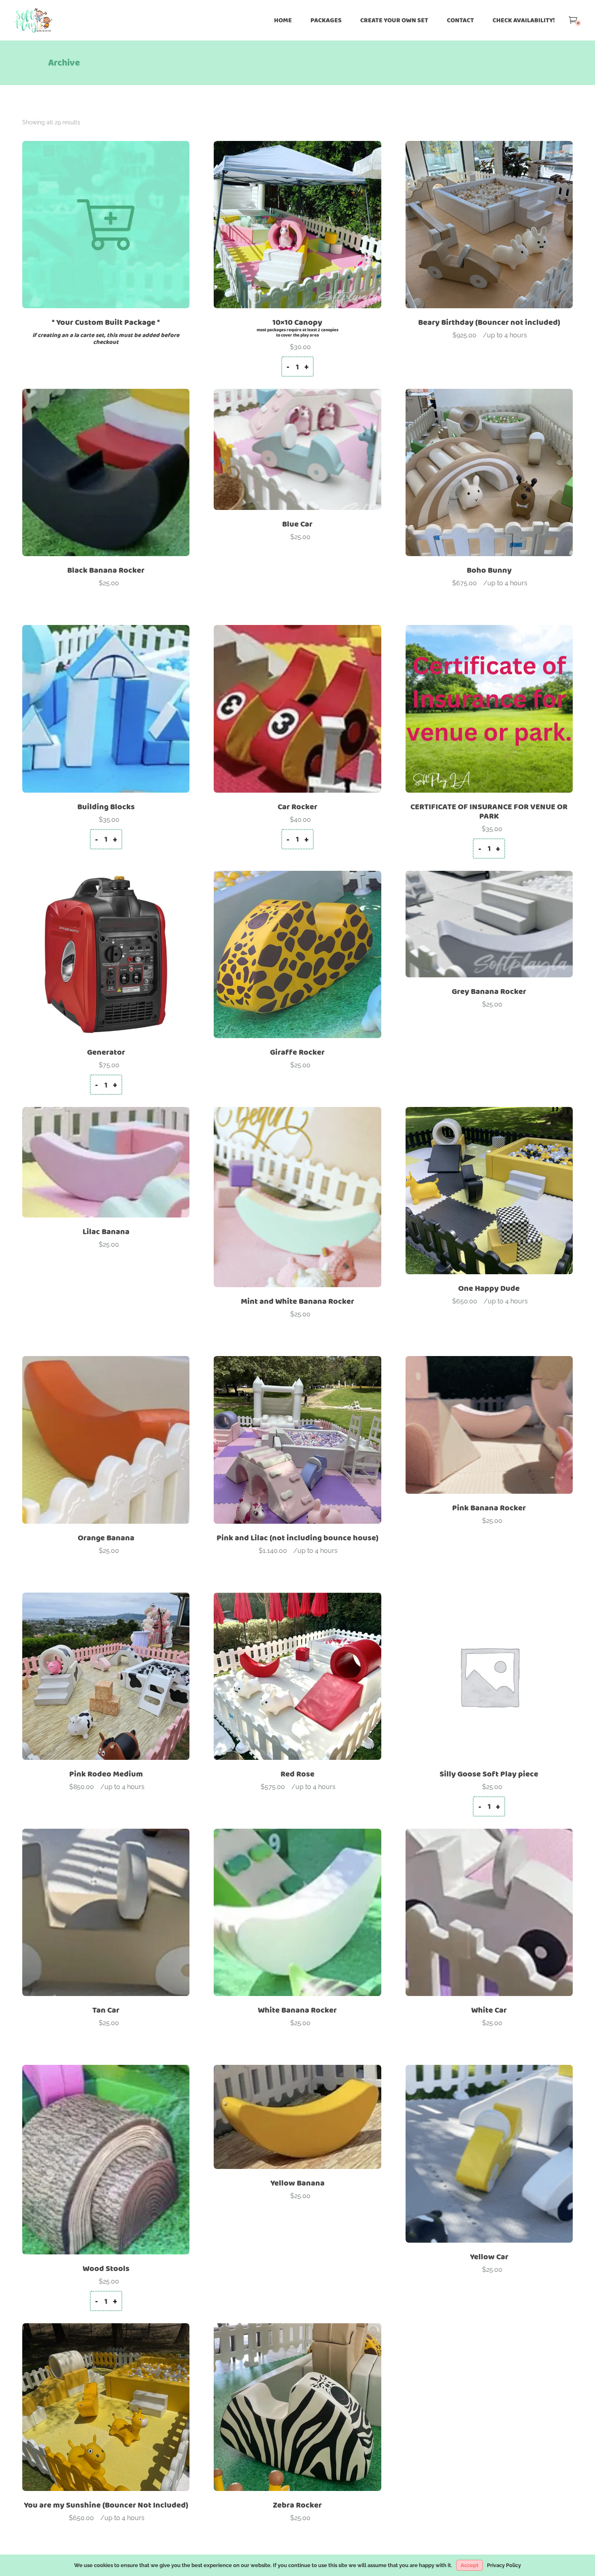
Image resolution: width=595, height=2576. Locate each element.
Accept (470, 2565)
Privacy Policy (504, 2565)
